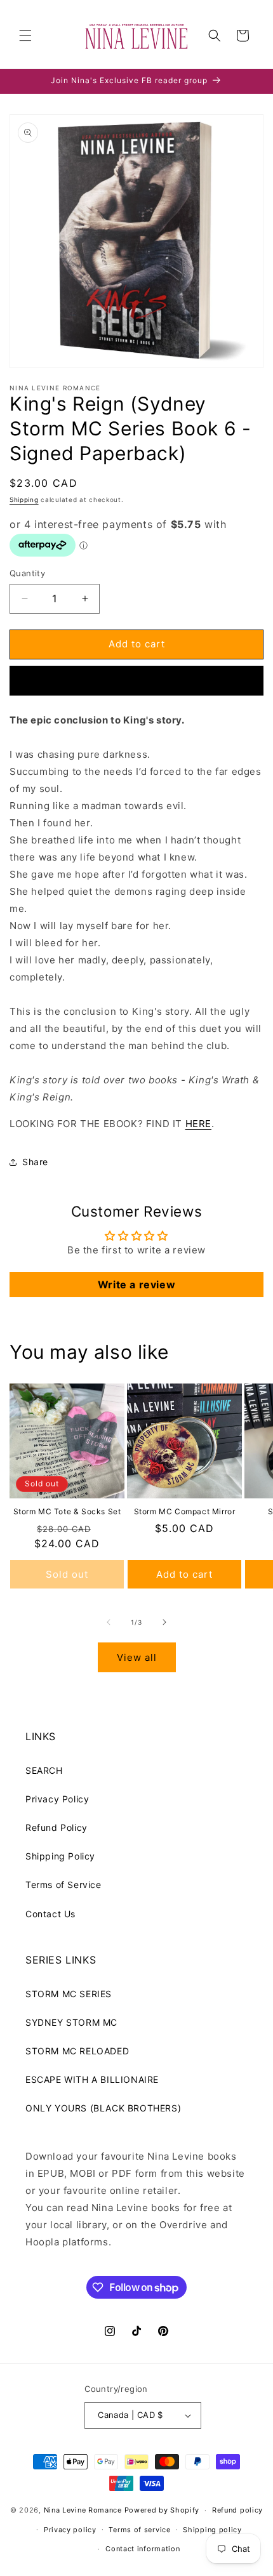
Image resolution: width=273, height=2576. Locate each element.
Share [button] (35, 1162)
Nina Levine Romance (83, 2510)
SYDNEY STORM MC (71, 2022)
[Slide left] (109, 1622)
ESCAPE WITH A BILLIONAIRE (92, 2079)
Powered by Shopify (162, 2510)
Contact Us (50, 1914)
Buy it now (136, 681)
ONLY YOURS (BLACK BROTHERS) (103, 2108)
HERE (198, 1124)
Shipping (24, 499)
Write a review (136, 1285)
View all (137, 1657)
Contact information (143, 2549)
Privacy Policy (57, 1799)
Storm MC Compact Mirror (185, 1511)
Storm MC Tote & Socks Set (67, 1511)
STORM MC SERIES (69, 1994)
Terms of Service (63, 1885)
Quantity (27, 573)
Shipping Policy (60, 1856)
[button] (25, 36)
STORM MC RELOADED (77, 2051)
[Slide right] (164, 1622)
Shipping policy (212, 2530)
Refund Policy (57, 1827)
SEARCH (44, 1770)
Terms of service (139, 2530)
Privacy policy (70, 2530)
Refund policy (237, 2510)
